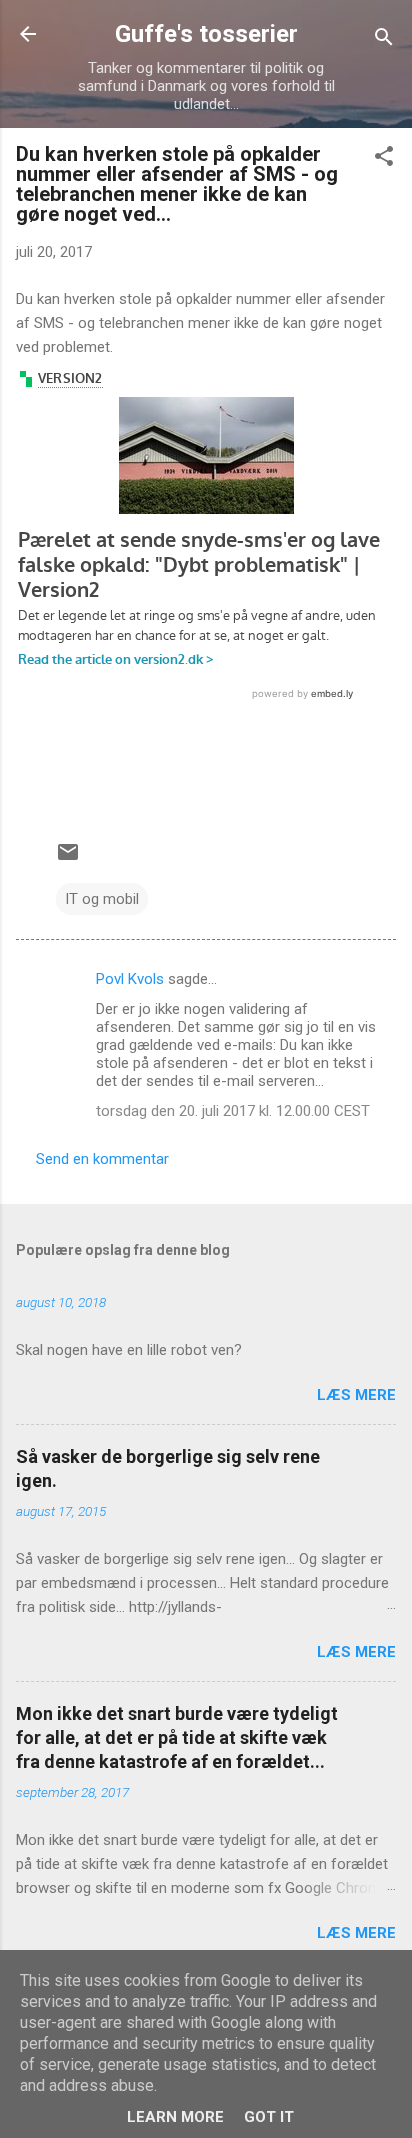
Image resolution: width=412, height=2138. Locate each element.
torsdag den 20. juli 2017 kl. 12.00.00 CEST (233, 1111)
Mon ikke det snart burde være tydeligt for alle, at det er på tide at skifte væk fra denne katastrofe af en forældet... (177, 1737)
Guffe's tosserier (206, 34)
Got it (269, 2117)
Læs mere (356, 1395)
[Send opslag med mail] (68, 859)
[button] (384, 159)
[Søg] (384, 40)
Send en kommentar (102, 1159)
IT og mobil (102, 899)
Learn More (175, 2117)
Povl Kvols (130, 979)
